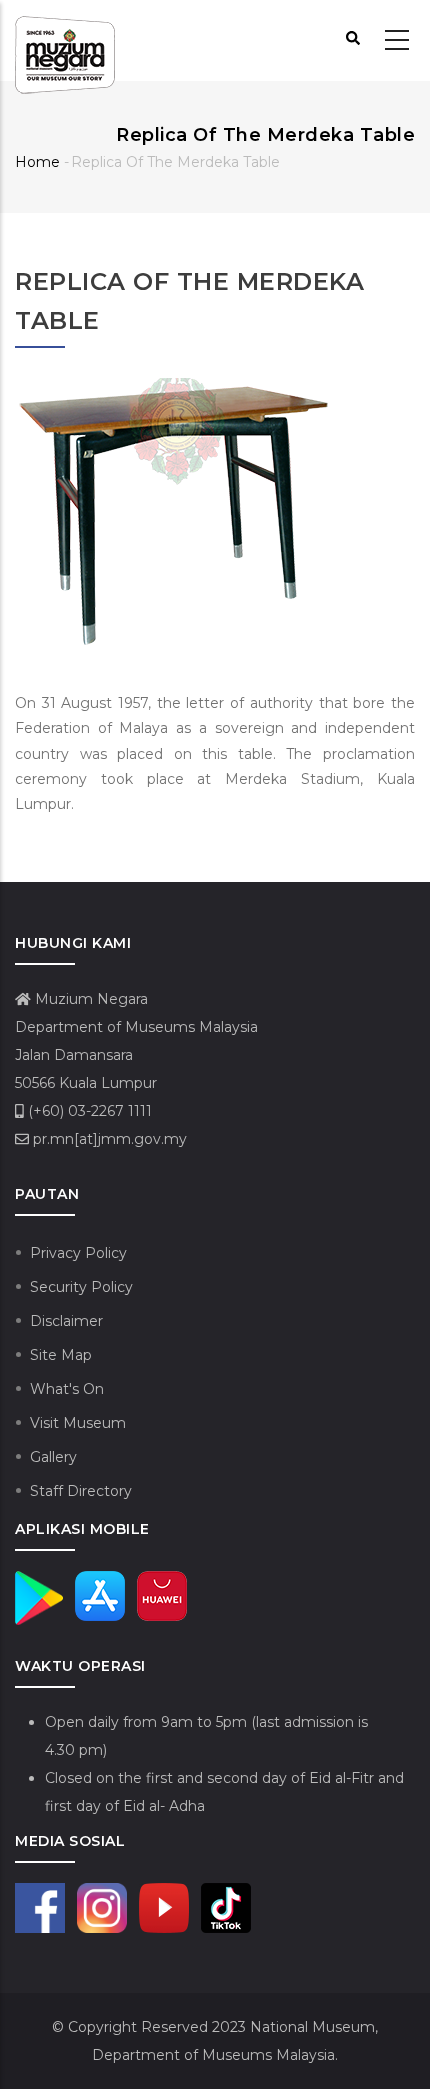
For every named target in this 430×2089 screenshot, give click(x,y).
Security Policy (81, 1287)
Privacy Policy (78, 1253)
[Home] (65, 41)
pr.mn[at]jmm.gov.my (108, 1139)
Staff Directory (81, 1491)
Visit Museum (78, 1423)
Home (37, 162)
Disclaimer (66, 1321)
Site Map (61, 1355)
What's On (67, 1389)
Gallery (53, 1457)
